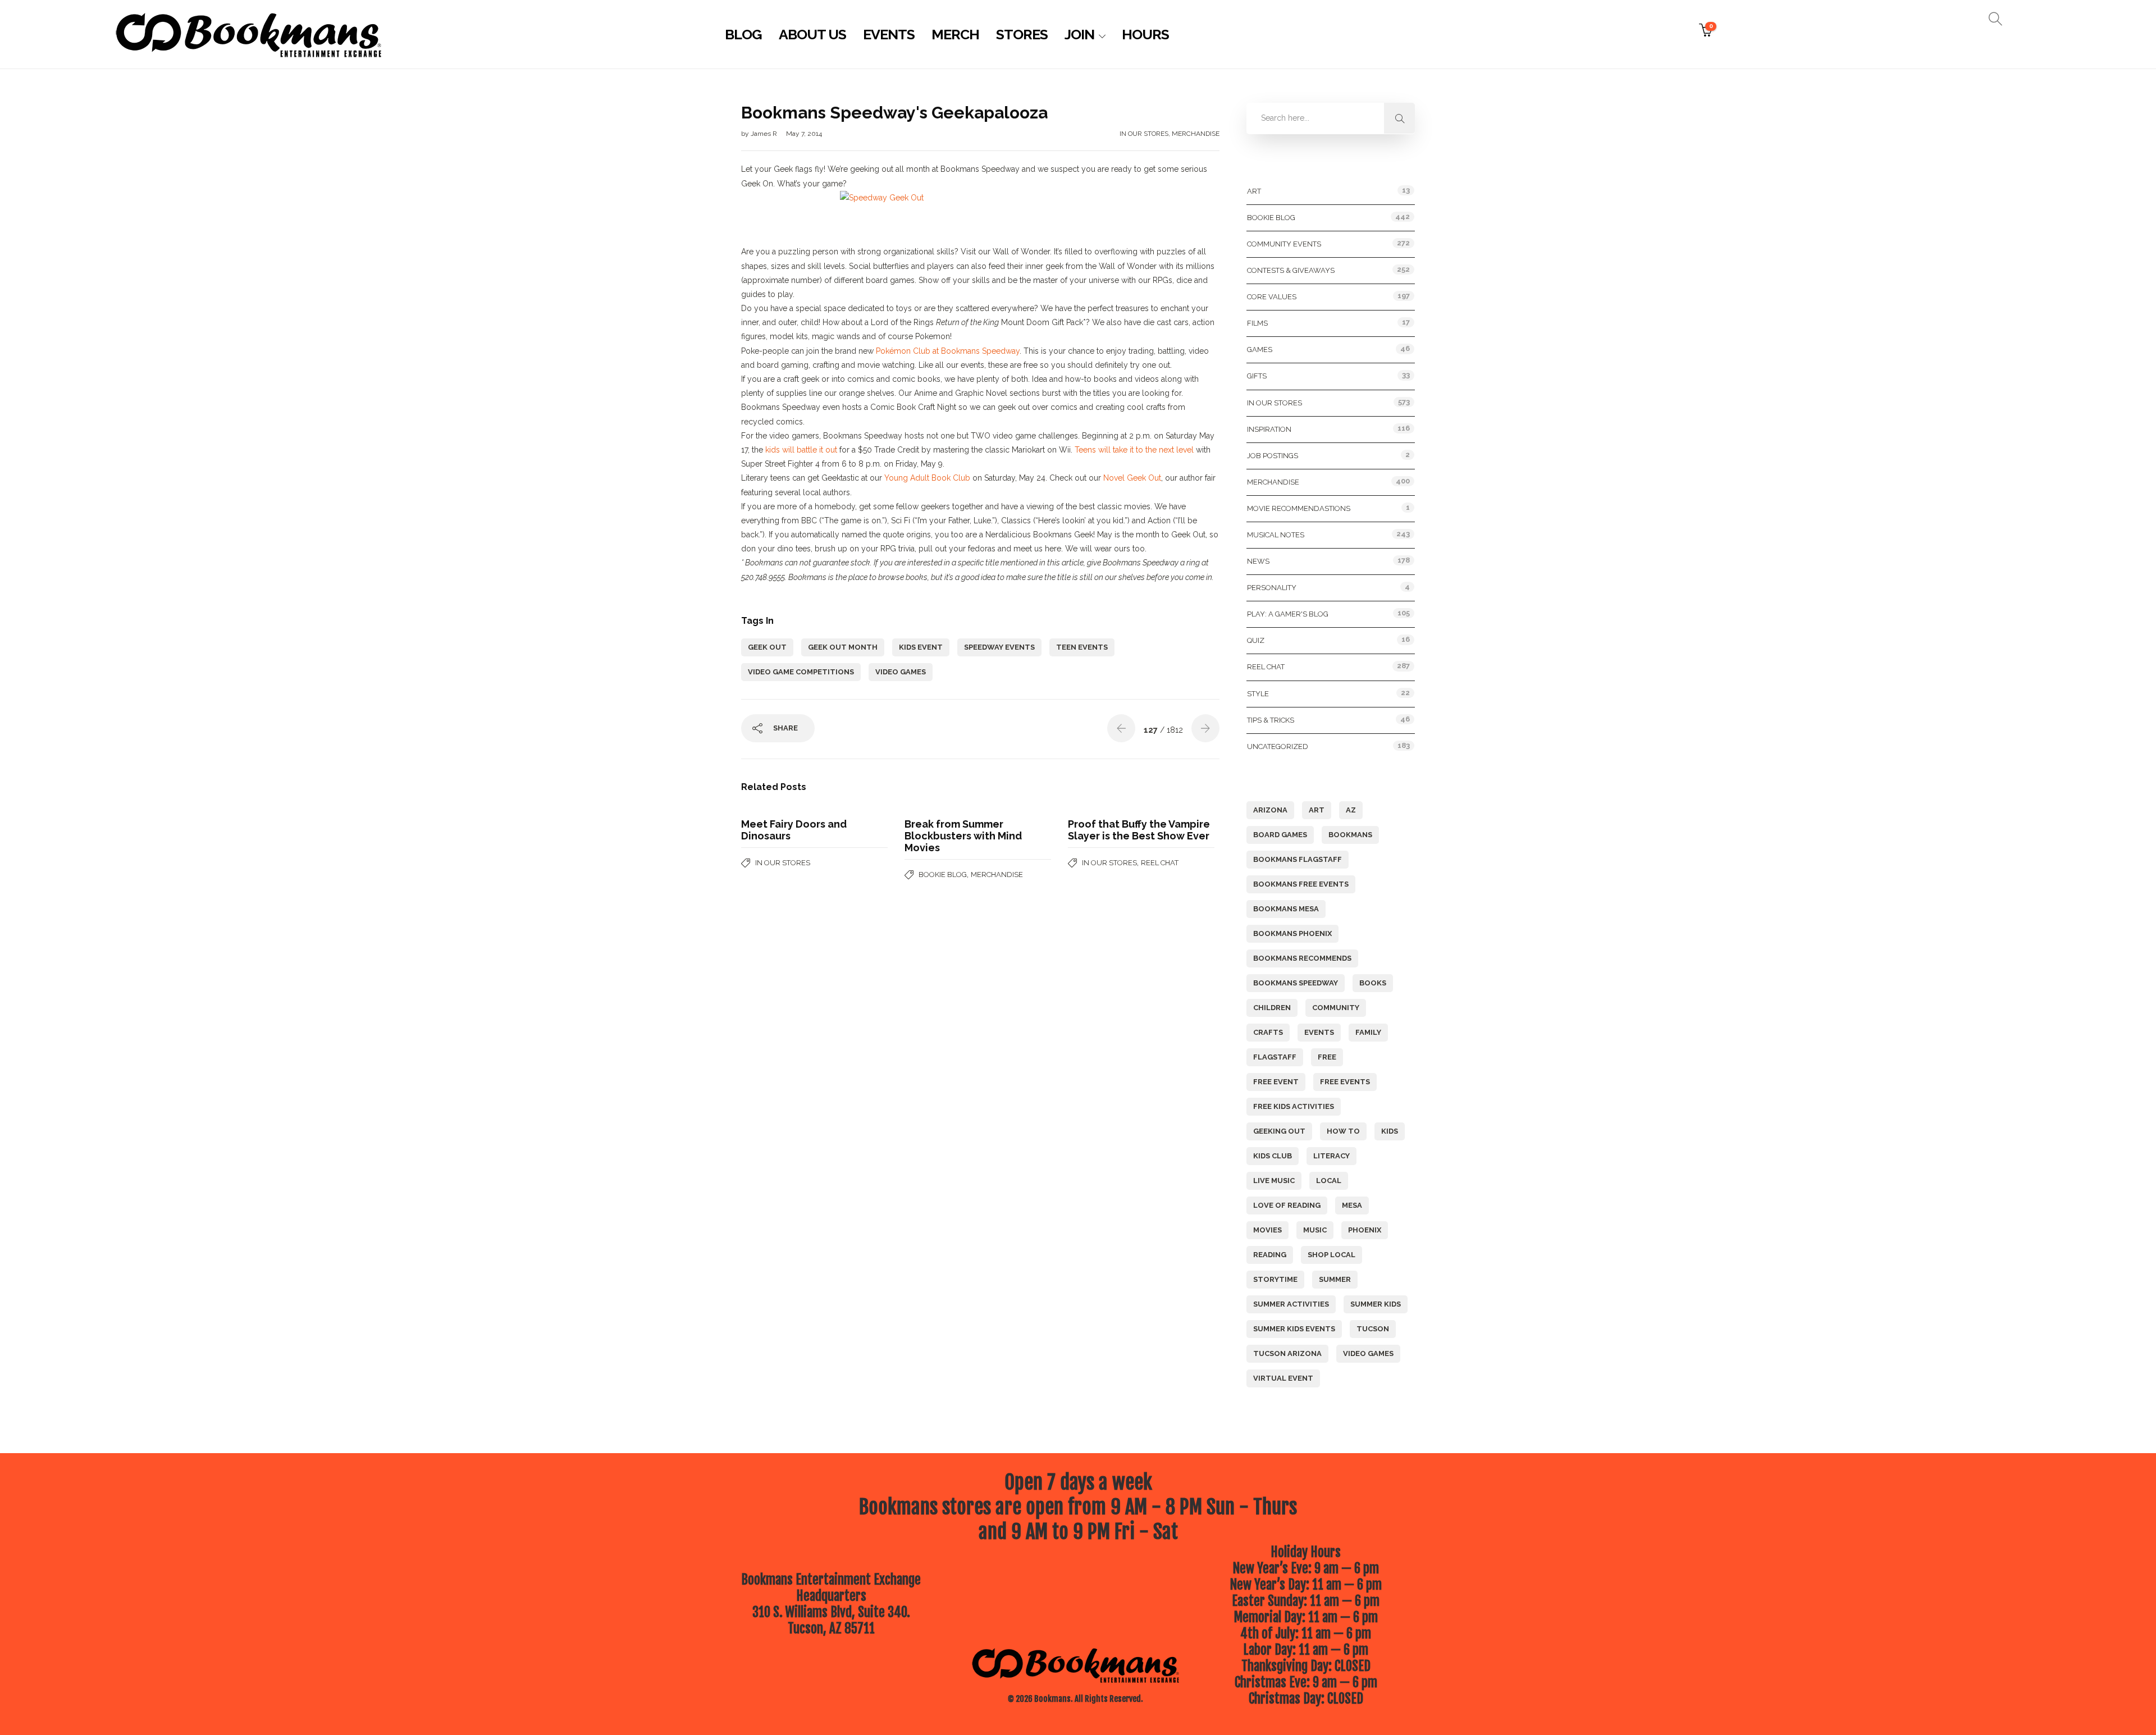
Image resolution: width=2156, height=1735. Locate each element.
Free (1327, 1057)
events (1319, 1032)
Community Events (1284, 244)
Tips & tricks (1271, 720)
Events (889, 34)
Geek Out (767, 647)
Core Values (1272, 297)
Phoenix (1365, 1230)
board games (1280, 835)
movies (1267, 1230)
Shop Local (1331, 1255)
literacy (1331, 1156)
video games (901, 672)
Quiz (1256, 640)
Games (1260, 350)
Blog (743, 34)
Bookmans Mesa (1286, 909)
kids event (921, 647)
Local (1329, 1181)
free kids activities (1294, 1106)
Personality (1272, 588)
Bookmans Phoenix (1292, 933)
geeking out (1279, 1131)
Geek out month (843, 647)
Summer (1335, 1279)
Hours (1145, 34)
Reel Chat (1160, 863)
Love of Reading (1287, 1205)
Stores (1022, 34)
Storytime (1275, 1279)
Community (1336, 1008)
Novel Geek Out (1132, 478)
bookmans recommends (1302, 958)
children (1272, 1008)
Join (1079, 34)
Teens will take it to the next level (1134, 450)
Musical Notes (1276, 535)
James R (765, 134)
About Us (812, 34)
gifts (1257, 376)
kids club (1273, 1156)
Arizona (1270, 810)
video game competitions (801, 672)
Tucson (1373, 1329)
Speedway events (999, 647)
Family (1368, 1032)
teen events (1082, 647)
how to (1343, 1131)
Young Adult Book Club (927, 478)
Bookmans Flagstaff (1298, 859)
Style (1258, 694)
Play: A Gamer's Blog (1288, 614)
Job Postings (1273, 456)
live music (1274, 1181)
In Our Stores (1144, 134)
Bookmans (1350, 835)
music (1315, 1230)
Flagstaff (1275, 1057)
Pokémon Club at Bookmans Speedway (948, 351)
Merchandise (1196, 134)
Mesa (1352, 1205)
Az (1351, 810)
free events (1345, 1082)
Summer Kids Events (1294, 1329)
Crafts (1268, 1032)
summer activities (1291, 1304)
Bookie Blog (943, 875)
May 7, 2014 (804, 134)
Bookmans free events (1301, 884)
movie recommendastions (1299, 508)
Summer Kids (1376, 1304)
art (1317, 810)
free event (1276, 1082)
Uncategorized (1278, 746)
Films (1257, 323)
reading (1270, 1255)
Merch (955, 34)
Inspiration (1269, 429)
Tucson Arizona (1287, 1353)
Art (1254, 191)
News (1258, 561)
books (1373, 983)
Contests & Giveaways (1291, 270)
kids (1390, 1131)
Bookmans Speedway (1296, 983)
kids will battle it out (801, 450)
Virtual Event (1283, 1378)
